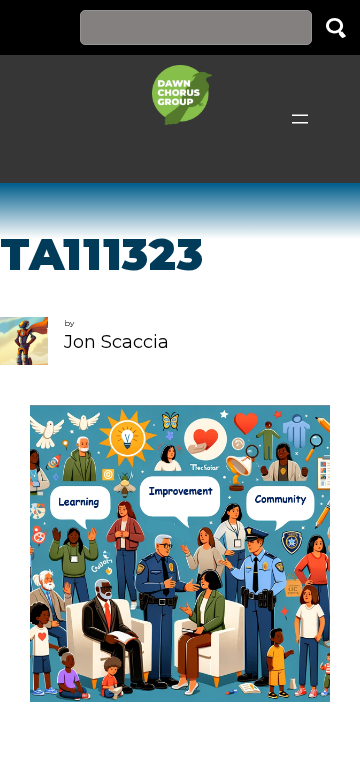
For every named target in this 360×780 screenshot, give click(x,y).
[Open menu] (300, 119)
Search (336, 27)
